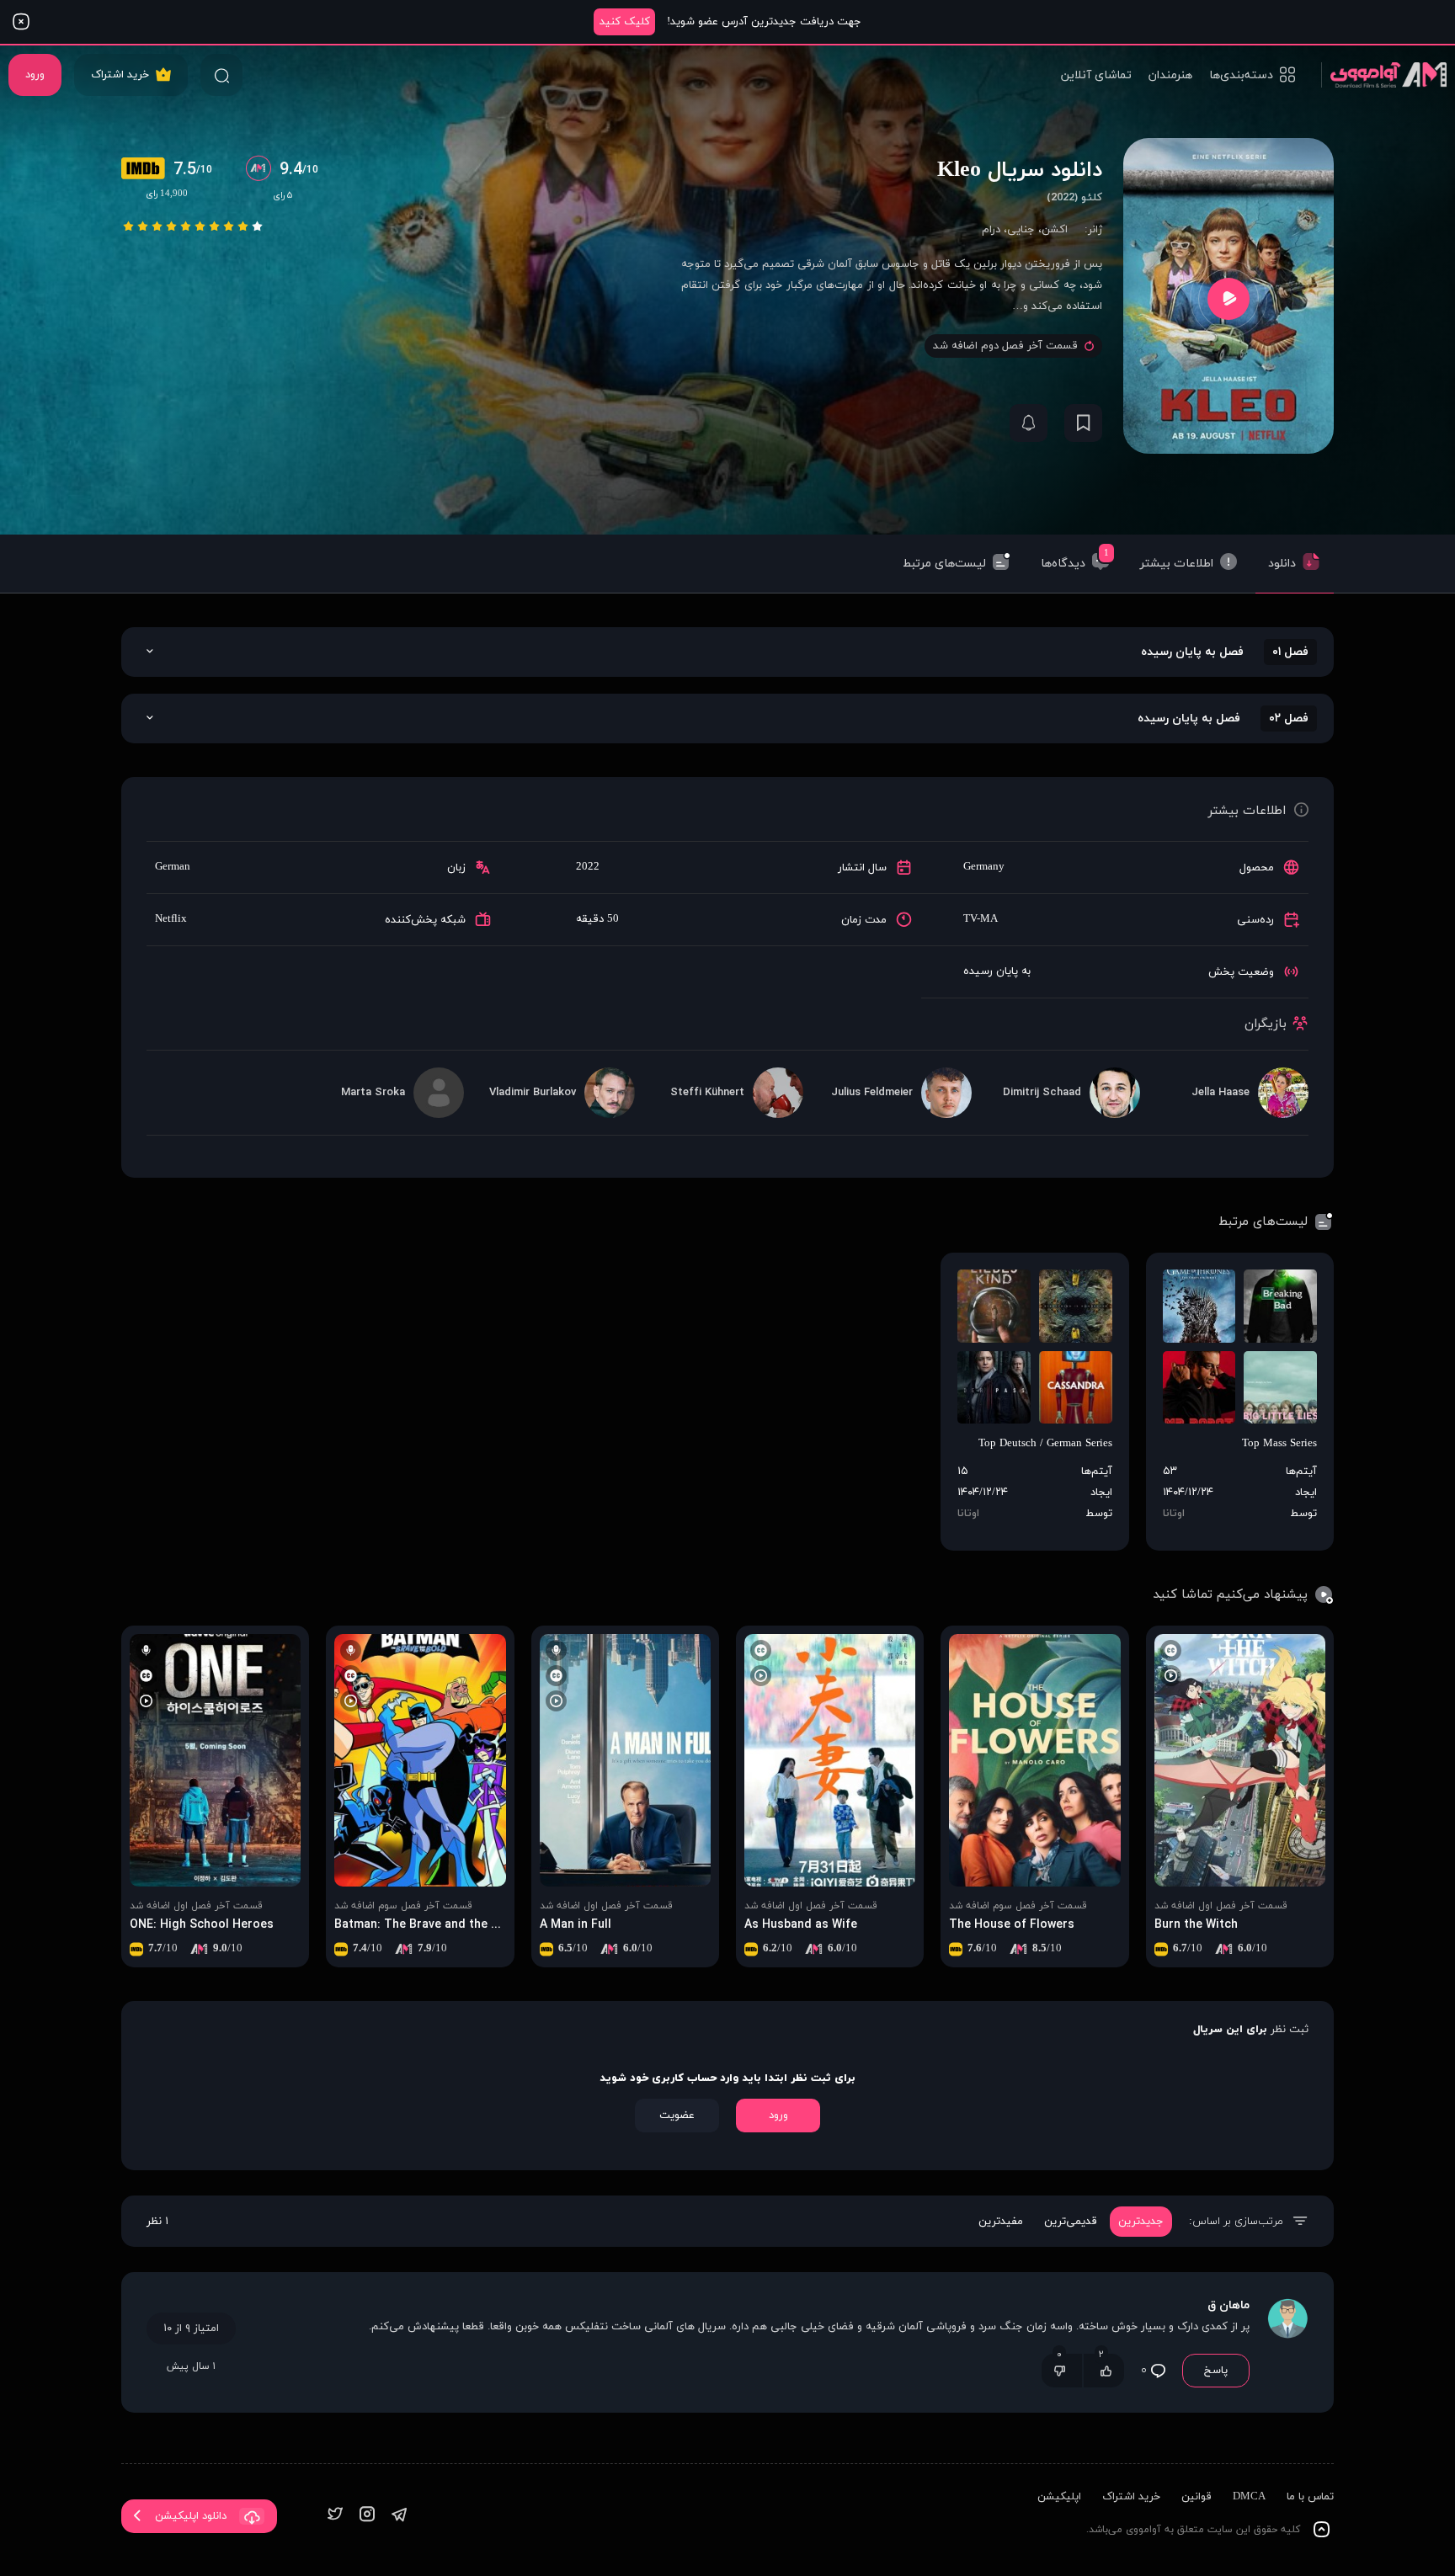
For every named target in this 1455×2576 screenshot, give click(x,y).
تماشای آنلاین (1096, 75)
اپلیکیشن (1059, 2497)
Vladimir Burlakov (533, 1093)
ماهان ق (1228, 2305)
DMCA (1249, 2497)
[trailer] (1228, 298)
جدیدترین (1141, 2222)
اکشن (1055, 230)
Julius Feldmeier (872, 1093)
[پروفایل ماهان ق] (1287, 2342)
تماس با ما (1310, 2497)
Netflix (171, 919)
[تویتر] (335, 2516)
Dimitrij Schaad (1042, 1093)
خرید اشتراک (120, 75)
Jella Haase (1220, 1093)
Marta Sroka (373, 1093)
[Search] (221, 75)
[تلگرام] (399, 2516)
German (173, 867)
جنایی (1021, 230)
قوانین (1197, 2497)
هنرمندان (1170, 75)
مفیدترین (1001, 2222)
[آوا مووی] (1384, 75)
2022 (588, 867)
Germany (984, 867)
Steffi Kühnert (707, 1093)
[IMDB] (147, 170)
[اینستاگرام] (367, 2516)
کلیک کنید (625, 22)
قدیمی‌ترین (1071, 2222)
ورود (35, 75)
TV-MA (981, 919)
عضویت (677, 2116)
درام (991, 230)
